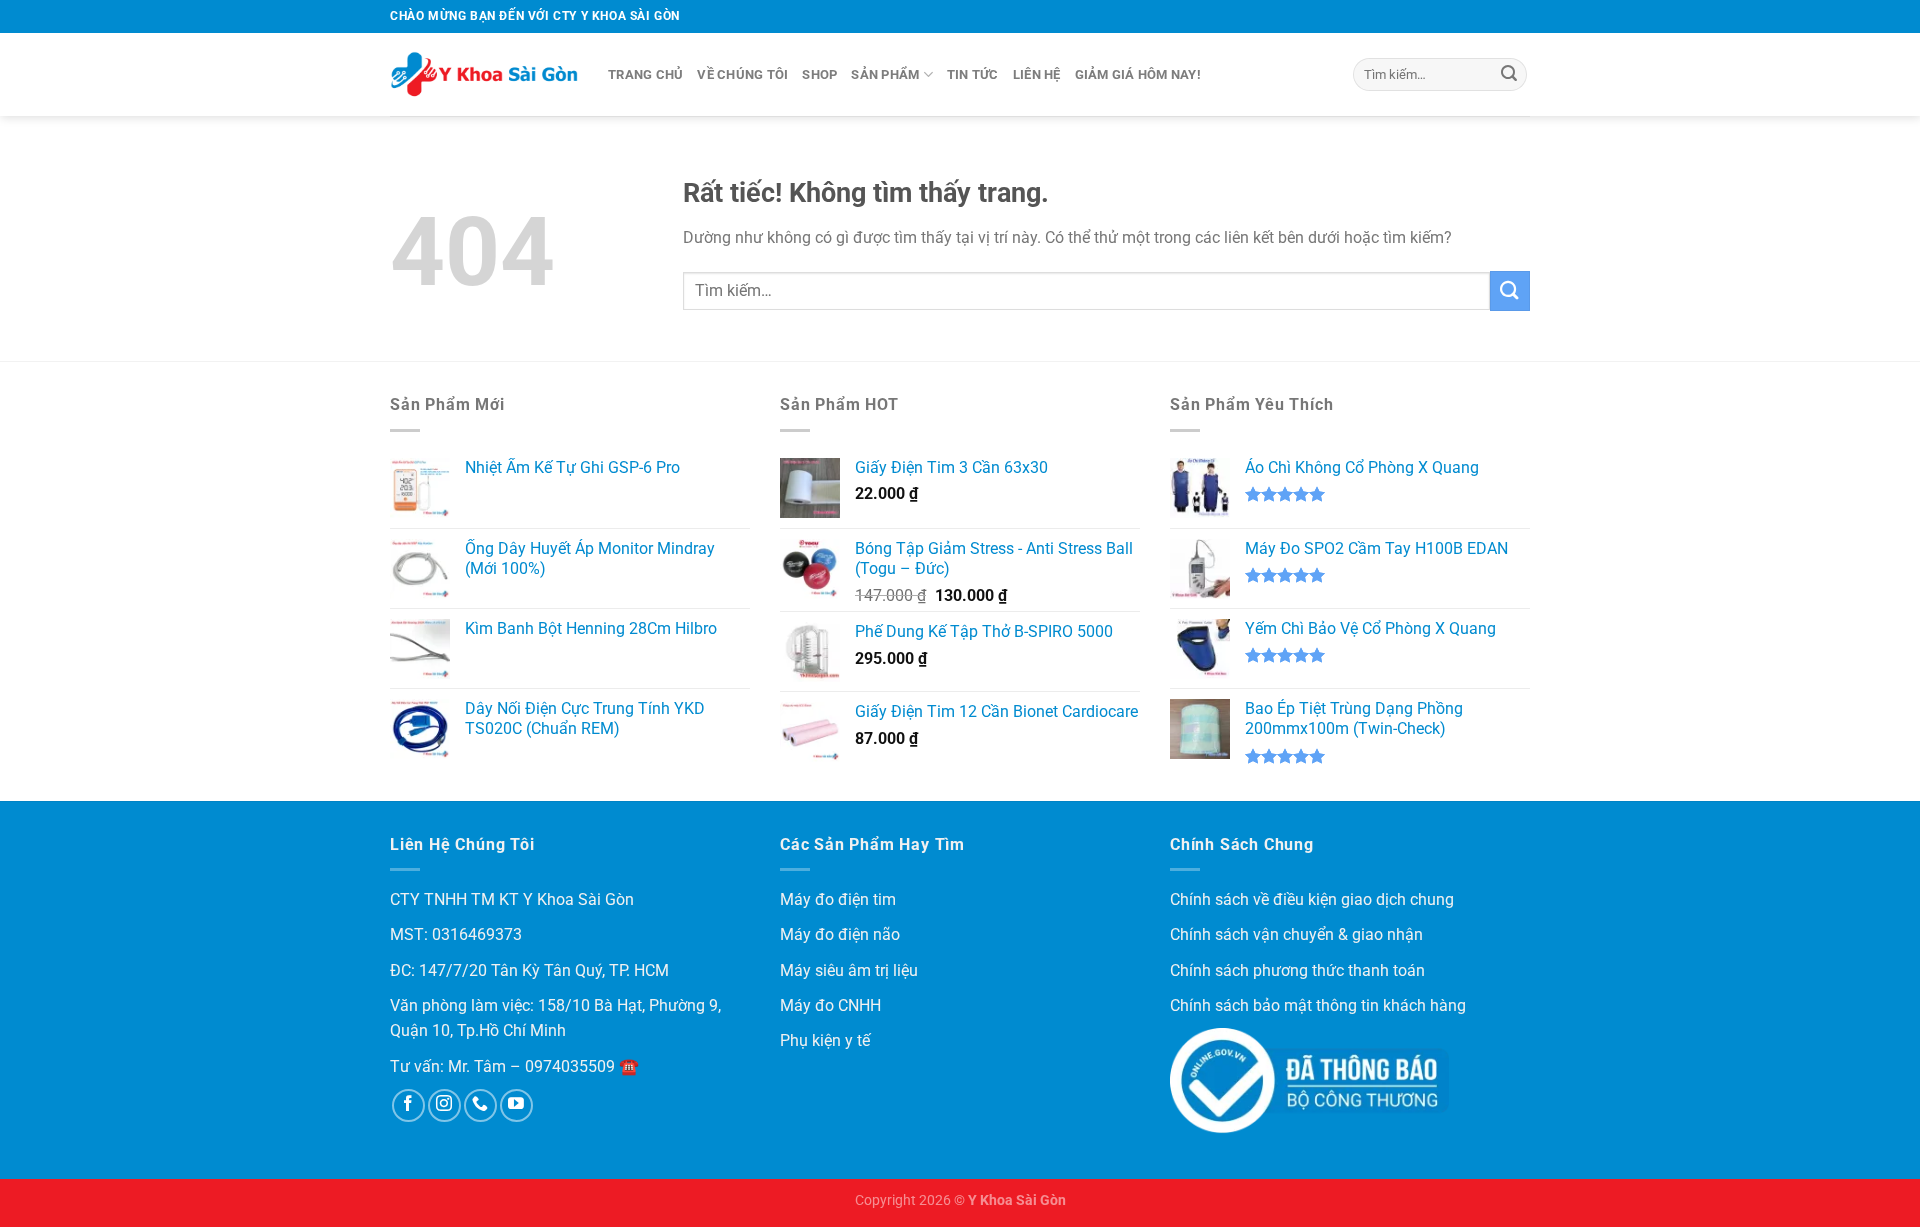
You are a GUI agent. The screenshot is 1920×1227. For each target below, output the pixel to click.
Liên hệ (1037, 74)
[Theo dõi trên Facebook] (408, 1105)
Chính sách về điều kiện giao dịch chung (1312, 899)
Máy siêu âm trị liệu (849, 970)
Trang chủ (645, 74)
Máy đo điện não (840, 934)
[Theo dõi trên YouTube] (516, 1105)
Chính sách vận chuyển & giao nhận (1296, 934)
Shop (819, 74)
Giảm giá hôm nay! (1138, 74)
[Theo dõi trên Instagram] (444, 1105)
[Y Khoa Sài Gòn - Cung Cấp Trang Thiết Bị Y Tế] (484, 75)
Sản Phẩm (885, 74)
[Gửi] (1509, 75)
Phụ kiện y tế (825, 1040)
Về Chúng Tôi (742, 74)
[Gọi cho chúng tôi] (480, 1105)
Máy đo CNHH (830, 1005)
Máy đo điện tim (838, 899)
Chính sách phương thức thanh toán (1297, 970)
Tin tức (973, 74)
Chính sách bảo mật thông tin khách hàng (1318, 1005)
